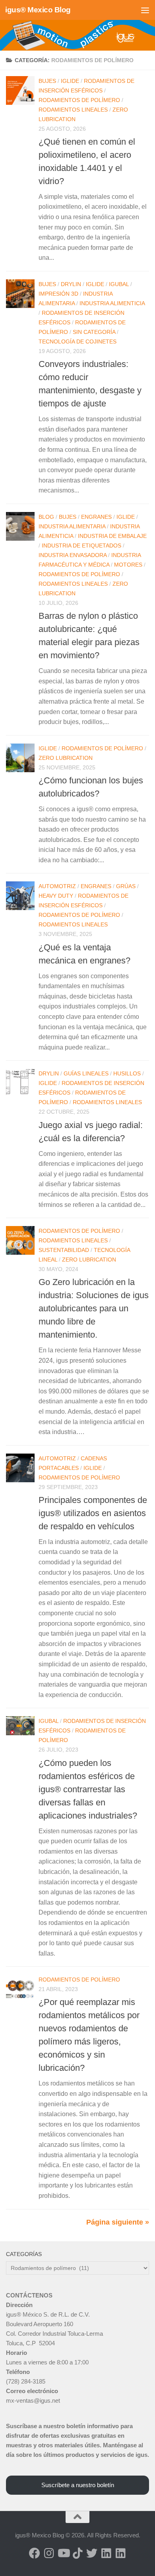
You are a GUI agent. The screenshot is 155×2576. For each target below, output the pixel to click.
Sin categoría (94, 332)
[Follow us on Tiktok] (77, 2553)
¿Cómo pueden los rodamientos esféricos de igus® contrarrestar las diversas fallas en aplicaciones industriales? (88, 1789)
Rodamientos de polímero (79, 100)
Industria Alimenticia (112, 303)
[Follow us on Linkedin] (106, 2553)
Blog (46, 517)
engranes (96, 517)
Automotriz (57, 886)
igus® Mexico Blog (38, 10)
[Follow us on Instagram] (49, 2553)
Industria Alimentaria (72, 526)
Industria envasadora (73, 555)
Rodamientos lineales (73, 110)
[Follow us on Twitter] (92, 2553)
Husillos (127, 1073)
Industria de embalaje (112, 536)
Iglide (70, 81)
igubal (119, 284)
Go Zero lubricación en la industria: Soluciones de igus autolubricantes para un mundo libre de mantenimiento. (94, 1308)
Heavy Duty (56, 896)
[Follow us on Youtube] (63, 2553)
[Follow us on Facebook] (35, 2553)
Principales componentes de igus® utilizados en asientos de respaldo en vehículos (93, 1513)
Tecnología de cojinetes (77, 341)
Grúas (126, 886)
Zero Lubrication (66, 758)
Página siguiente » (118, 2222)
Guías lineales (86, 1073)
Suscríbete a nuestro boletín (78, 2485)
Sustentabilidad (64, 1250)
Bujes (47, 81)
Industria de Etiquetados (81, 545)
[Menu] (145, 10)
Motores (128, 565)
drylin (71, 284)
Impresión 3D (58, 294)
